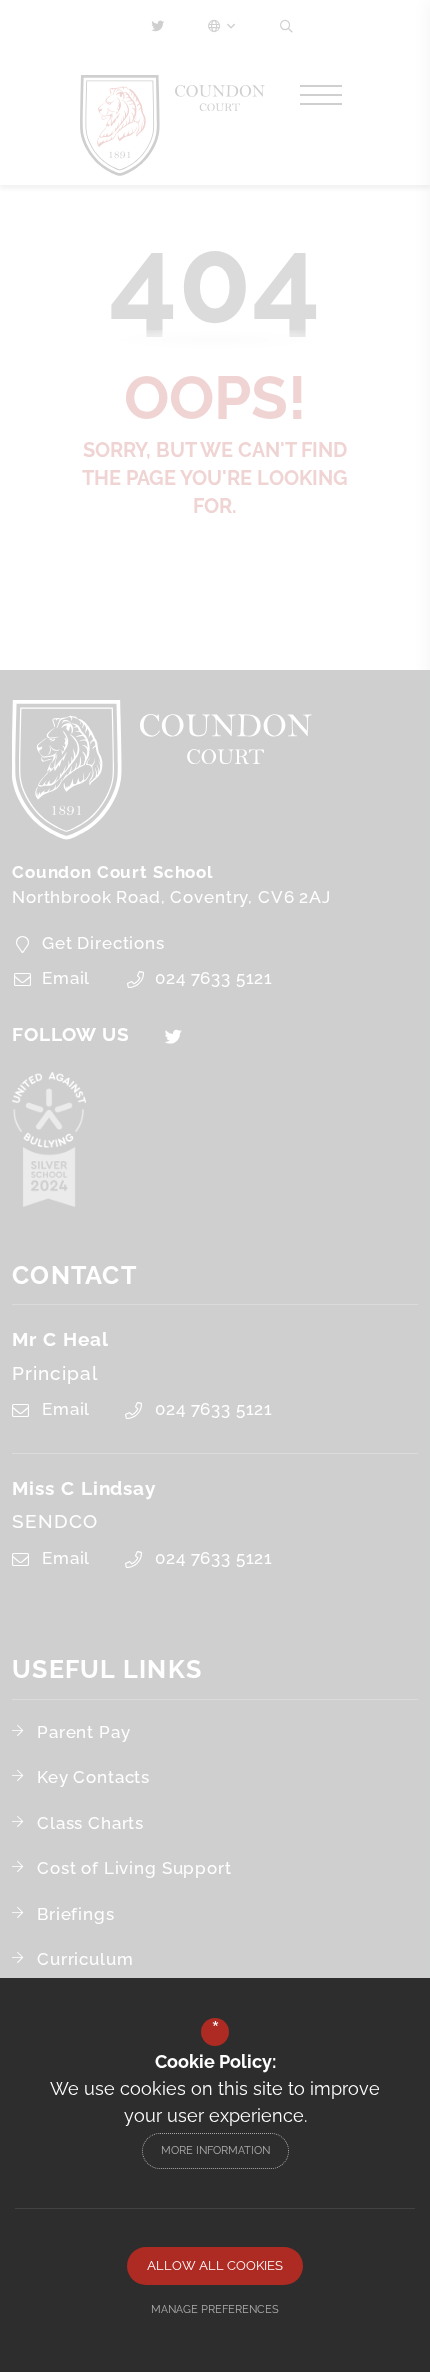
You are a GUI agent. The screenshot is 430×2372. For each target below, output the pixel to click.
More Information (215, 2150)
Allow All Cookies (215, 2265)
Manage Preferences (215, 2309)
